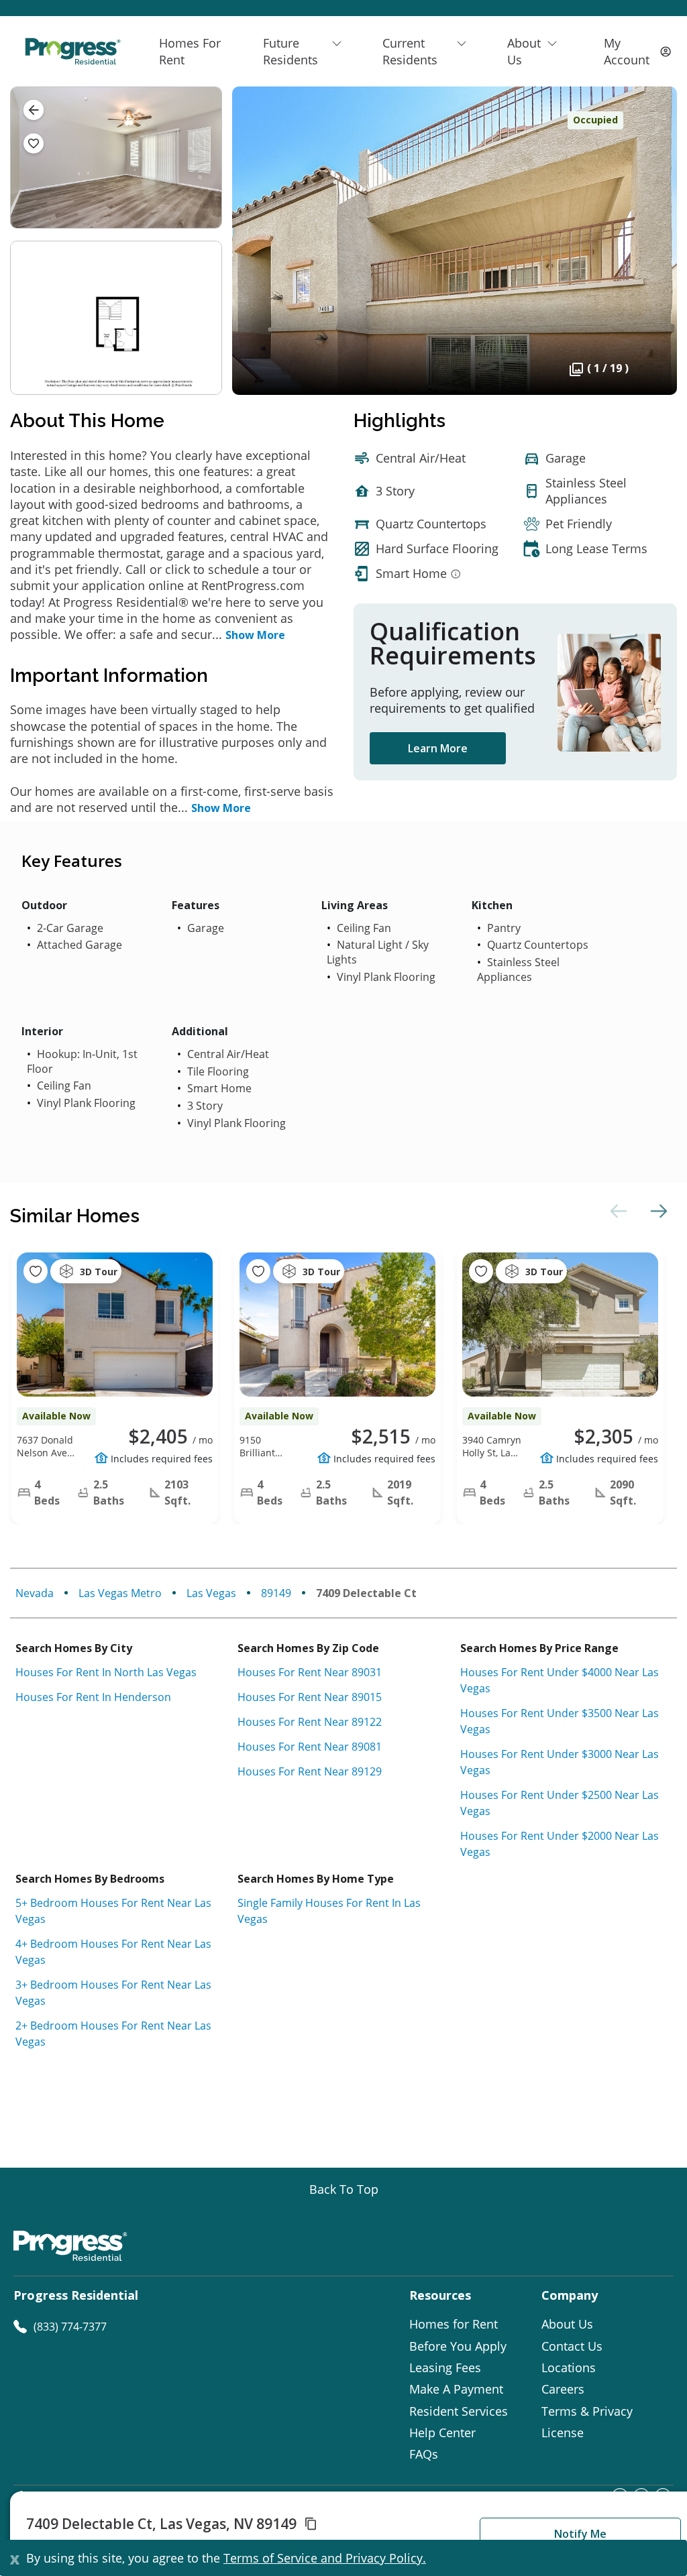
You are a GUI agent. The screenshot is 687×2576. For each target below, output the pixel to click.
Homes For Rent (190, 51)
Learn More (438, 748)
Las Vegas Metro (120, 1593)
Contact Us (572, 2346)
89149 (276, 1593)
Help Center (442, 2433)
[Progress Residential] (72, 51)
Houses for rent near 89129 (310, 1771)
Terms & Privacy (587, 2411)
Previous (617, 1211)
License (563, 2433)
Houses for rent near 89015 (310, 1697)
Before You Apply (458, 2346)
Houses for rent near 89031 (310, 1672)
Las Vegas (211, 1593)
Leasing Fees (445, 2367)
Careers (563, 2389)
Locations (569, 2367)
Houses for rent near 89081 (310, 1747)
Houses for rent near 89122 (310, 1722)
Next (657, 1211)
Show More (255, 635)
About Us (567, 2324)
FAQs (424, 2454)
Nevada (35, 1593)
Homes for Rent (454, 2324)
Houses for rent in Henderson (93, 1697)
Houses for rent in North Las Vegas (106, 1672)
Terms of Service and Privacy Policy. (325, 2558)
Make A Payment (456, 2389)
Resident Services (459, 2411)
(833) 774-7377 (70, 2327)
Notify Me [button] (580, 2534)
